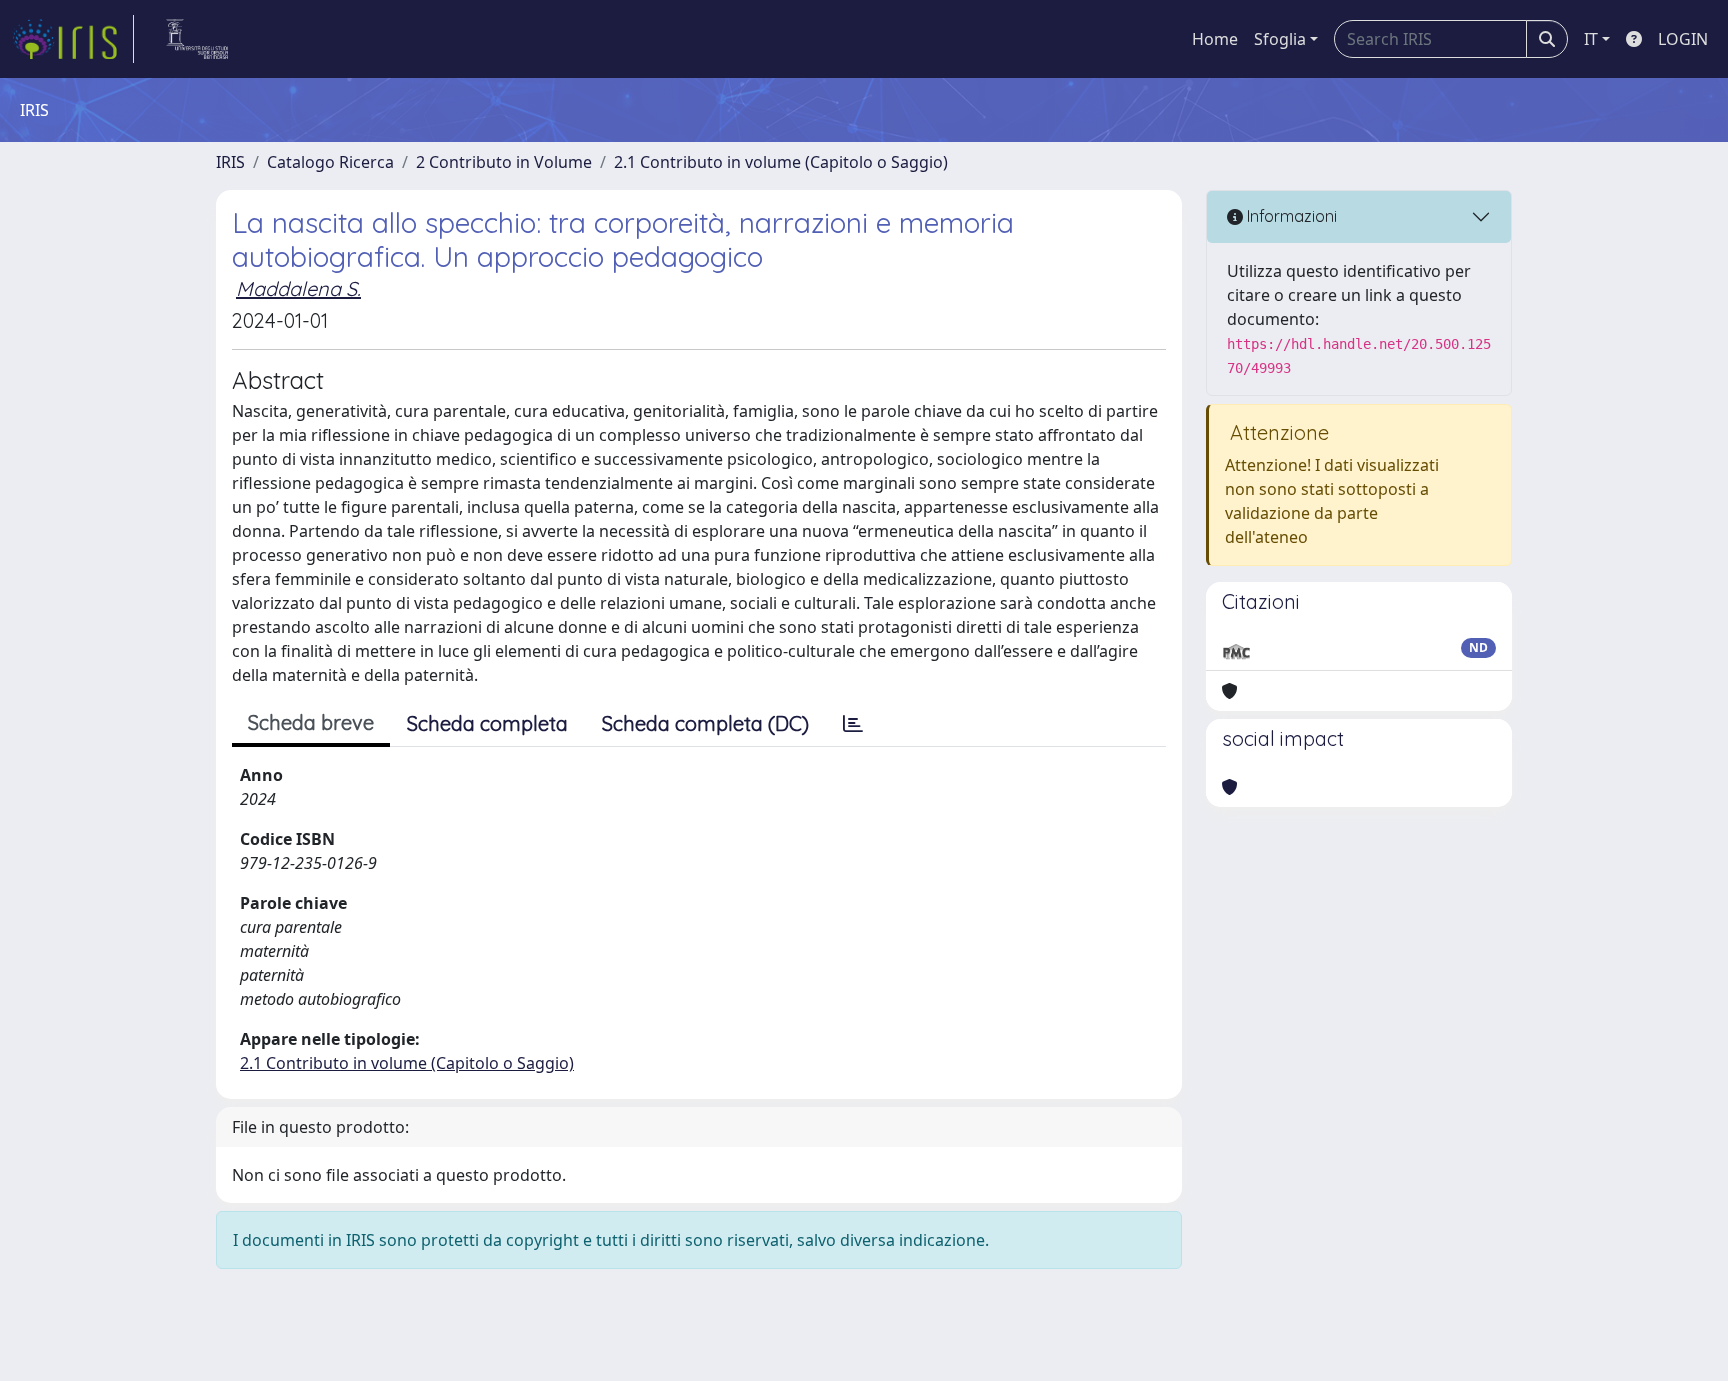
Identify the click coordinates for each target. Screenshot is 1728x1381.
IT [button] (1591, 39)
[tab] (853, 724)
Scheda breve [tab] (311, 722)
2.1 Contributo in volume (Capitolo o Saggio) (781, 162)
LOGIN (1683, 39)
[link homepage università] (197, 39)
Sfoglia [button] (1280, 39)
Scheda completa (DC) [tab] (705, 723)
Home (1215, 39)
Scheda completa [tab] (487, 723)
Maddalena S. (298, 288)
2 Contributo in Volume (504, 162)
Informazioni (1290, 216)
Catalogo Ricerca (330, 162)
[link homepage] (73, 39)
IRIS (230, 162)
